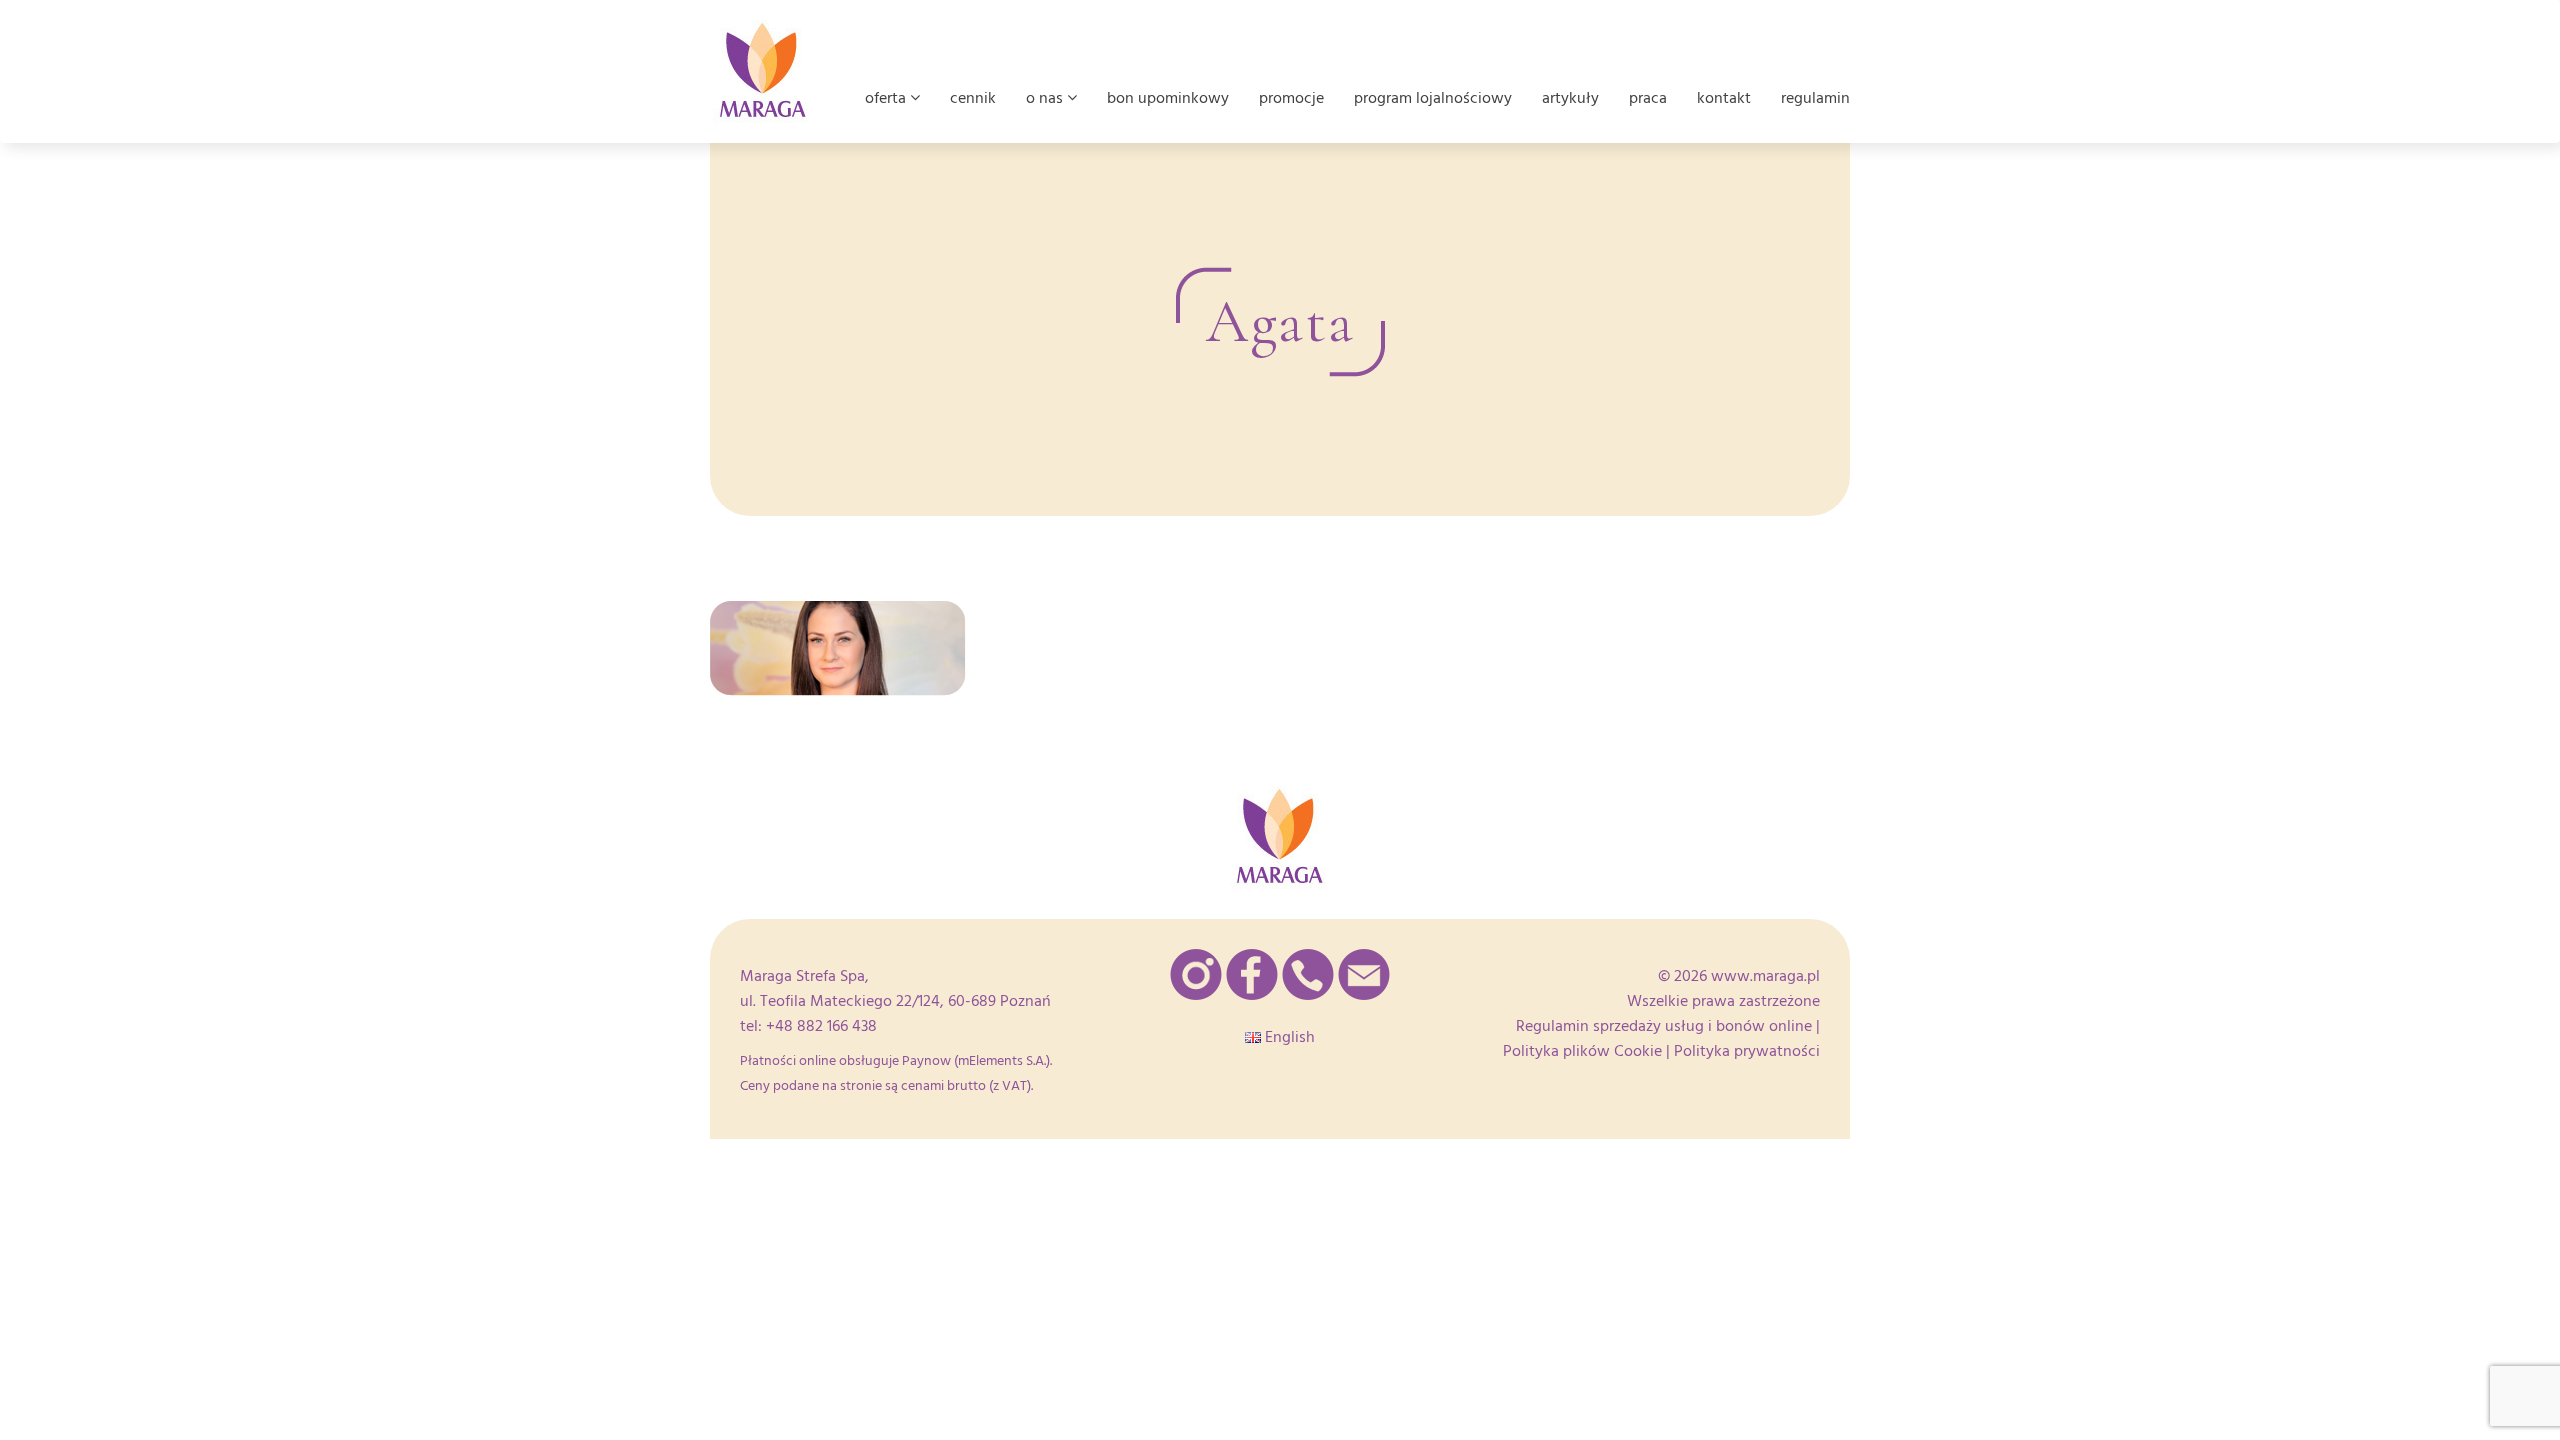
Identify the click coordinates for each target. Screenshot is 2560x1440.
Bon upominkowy (1168, 98)
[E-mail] (1364, 974)
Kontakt (1724, 98)
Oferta (887, 98)
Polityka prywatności (1747, 1051)
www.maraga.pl (1765, 976)
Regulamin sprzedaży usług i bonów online (1664, 1026)
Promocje (1291, 98)
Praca (1648, 98)
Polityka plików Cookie (1582, 1051)
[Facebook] (1252, 974)
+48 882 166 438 (821, 1026)
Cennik (973, 98)
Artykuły (1570, 98)
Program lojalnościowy (1433, 98)
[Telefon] (1308, 974)
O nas (1046, 98)
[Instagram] (1196, 974)
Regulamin (1815, 98)
